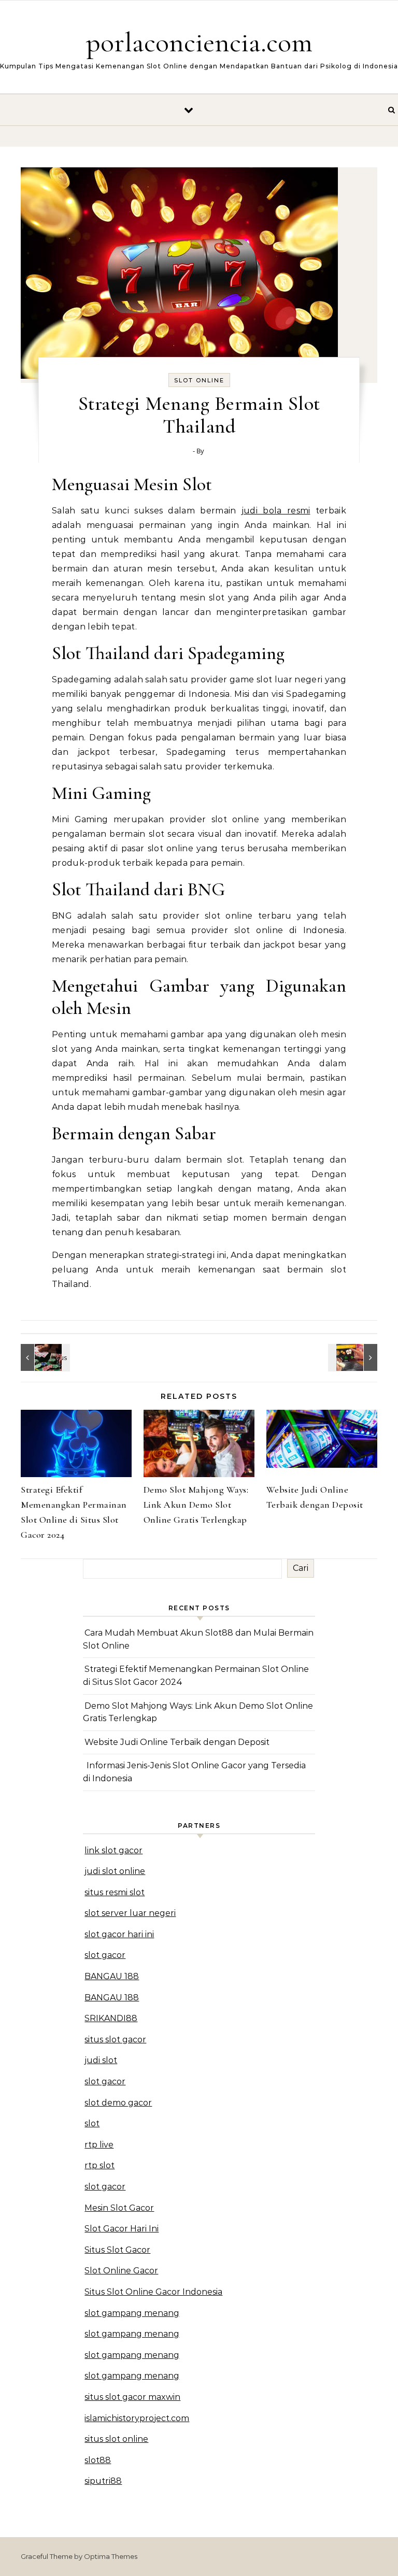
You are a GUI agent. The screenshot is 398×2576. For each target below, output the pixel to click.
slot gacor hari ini (119, 1934)
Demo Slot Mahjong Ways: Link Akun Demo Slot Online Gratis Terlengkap (196, 1505)
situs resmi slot (115, 1892)
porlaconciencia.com (199, 42)
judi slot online (115, 1871)
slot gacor (105, 1955)
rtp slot (99, 2165)
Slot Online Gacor (121, 2271)
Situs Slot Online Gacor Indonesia (153, 2292)
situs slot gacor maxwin (132, 2397)
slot (92, 2123)
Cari (301, 1568)
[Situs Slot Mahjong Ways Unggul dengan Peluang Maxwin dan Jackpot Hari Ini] (354, 1357)
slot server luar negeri (130, 1913)
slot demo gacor (118, 2103)
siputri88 (103, 2481)
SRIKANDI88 (111, 2018)
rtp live (99, 2145)
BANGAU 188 (112, 1976)
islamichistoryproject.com (137, 2418)
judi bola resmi (276, 511)
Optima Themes (111, 2556)
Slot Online (199, 380)
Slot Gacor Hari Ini (122, 2229)
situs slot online (116, 2439)
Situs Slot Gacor (117, 2250)
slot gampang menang (132, 2313)
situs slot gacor (115, 2040)
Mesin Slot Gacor (119, 2208)
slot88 (98, 2460)
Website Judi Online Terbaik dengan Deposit (177, 1742)
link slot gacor (113, 1850)
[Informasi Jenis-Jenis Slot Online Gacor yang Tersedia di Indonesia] (44, 1357)
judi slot (101, 2060)
